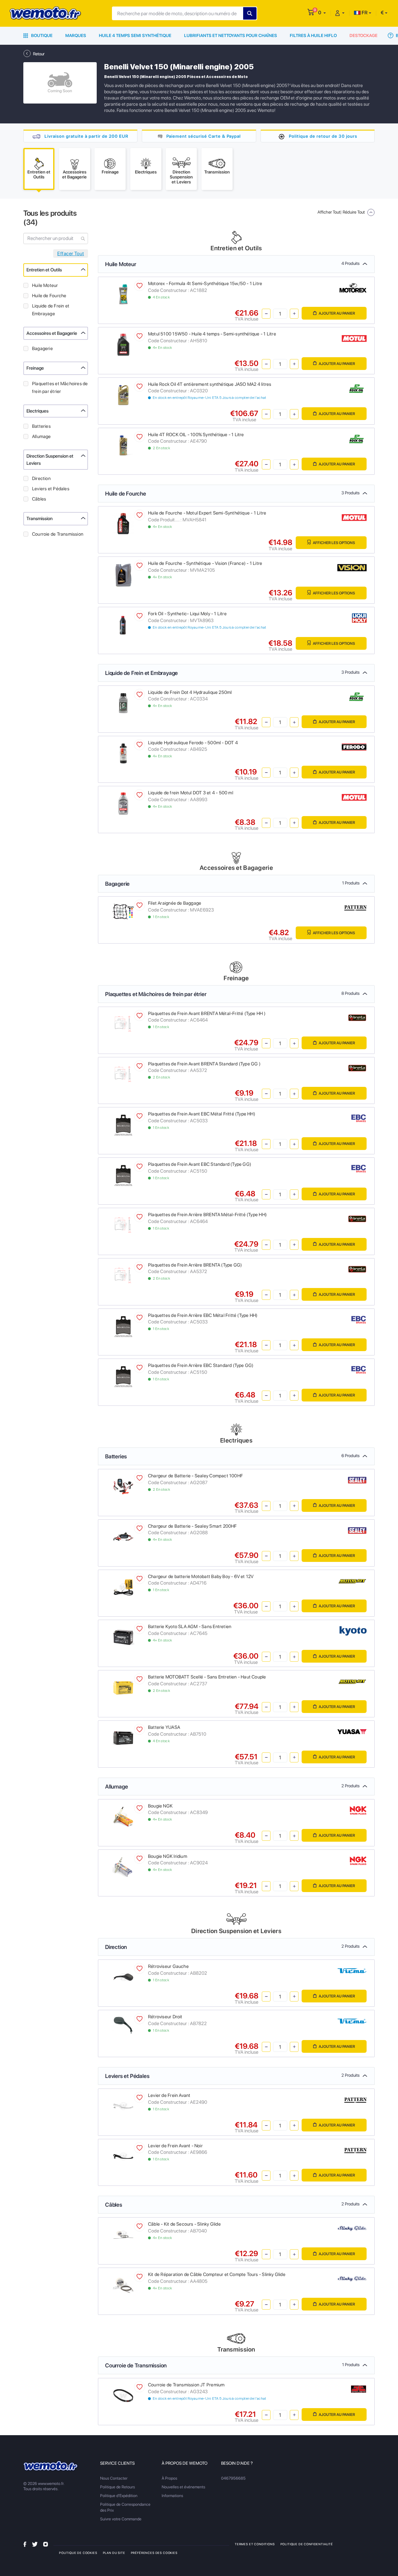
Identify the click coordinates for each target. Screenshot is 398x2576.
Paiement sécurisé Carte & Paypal (204, 136)
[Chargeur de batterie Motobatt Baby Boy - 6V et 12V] (123, 1587)
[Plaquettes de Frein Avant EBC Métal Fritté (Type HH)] (123, 1124)
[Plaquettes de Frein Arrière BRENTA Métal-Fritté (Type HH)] (123, 1225)
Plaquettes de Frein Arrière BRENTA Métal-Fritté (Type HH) (207, 1215)
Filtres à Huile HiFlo (313, 35)
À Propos (169, 2478)
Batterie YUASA (164, 1727)
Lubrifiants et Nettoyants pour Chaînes (231, 35)
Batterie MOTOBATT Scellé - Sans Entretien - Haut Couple (207, 1677)
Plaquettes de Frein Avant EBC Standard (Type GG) (200, 1164)
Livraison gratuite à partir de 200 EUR (86, 136)
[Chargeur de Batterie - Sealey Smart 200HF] (123, 1536)
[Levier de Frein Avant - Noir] (123, 2156)
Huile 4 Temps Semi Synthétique (135, 35)
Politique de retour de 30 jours (323, 136)
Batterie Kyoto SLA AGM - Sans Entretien (190, 1627)
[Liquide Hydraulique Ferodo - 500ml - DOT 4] (123, 753)
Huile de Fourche (49, 296)
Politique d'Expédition (119, 2496)
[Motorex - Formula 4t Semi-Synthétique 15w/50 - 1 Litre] (123, 294)
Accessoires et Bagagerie (52, 333)
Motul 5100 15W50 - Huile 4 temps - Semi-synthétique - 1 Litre (212, 334)
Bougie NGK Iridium (168, 1856)
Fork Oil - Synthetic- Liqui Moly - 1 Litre (187, 614)
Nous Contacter (114, 2478)
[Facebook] (25, 2544)
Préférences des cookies (154, 2553)
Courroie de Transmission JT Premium (186, 2385)
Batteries (41, 426)
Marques (76, 35)
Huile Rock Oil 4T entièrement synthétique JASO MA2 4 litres (210, 384)
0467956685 (233, 2478)
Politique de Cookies (78, 2553)
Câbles (39, 499)
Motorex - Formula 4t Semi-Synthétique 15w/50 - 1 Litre (205, 284)
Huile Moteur (45, 285)
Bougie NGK (160, 1806)
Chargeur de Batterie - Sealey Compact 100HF (195, 1476)
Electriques (37, 411)
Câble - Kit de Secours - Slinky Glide (184, 2224)
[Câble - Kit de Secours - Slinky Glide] (123, 2234)
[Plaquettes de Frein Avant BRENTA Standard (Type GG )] (123, 1074)
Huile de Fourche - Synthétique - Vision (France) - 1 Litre (205, 563)
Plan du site (114, 2553)
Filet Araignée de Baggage (175, 903)
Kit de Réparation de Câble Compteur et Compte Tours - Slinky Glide (217, 2274)
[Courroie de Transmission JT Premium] (123, 2395)
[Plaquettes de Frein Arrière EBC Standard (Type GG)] (123, 1376)
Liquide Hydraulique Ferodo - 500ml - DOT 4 (193, 743)
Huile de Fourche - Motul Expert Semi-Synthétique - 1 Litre (207, 513)
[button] (322, 13)
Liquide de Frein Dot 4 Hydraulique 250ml (190, 692)
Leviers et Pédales (51, 489)
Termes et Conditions (255, 2544)
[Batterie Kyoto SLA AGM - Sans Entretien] (123, 1637)
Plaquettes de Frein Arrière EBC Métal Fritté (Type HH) (203, 1315)
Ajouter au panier (337, 313)
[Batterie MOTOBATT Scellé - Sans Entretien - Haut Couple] (123, 1687)
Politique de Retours (118, 2487)
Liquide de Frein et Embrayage (51, 310)
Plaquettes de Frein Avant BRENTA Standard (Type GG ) (204, 1064)
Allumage (42, 436)
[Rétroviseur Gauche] (123, 1977)
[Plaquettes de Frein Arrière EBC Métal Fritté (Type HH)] (123, 1325)
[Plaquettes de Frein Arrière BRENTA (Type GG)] (123, 1275)
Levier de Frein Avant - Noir (175, 2146)
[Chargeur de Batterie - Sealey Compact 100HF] (123, 1486)
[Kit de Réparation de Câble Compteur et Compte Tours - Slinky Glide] (123, 2285)
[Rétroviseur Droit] (123, 2025)
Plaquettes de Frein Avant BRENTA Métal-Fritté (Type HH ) (207, 1013)
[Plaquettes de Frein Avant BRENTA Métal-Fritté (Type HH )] (123, 1024)
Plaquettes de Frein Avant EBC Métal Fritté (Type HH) (202, 1114)
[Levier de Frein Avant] (123, 2105)
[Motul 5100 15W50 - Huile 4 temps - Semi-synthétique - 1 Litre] (123, 344)
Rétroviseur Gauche (168, 1966)
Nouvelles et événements (183, 2487)
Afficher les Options (334, 543)
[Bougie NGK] (123, 1816)
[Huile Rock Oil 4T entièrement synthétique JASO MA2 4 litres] (123, 394)
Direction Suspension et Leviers (50, 460)
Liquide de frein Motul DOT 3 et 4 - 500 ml (191, 793)
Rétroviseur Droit (165, 2017)
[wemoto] (51, 2466)
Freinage (35, 368)
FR (364, 13)
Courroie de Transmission (58, 534)
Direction (41, 478)
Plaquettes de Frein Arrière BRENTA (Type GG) (195, 1265)
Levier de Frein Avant (169, 2095)
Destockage (363, 35)
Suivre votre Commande (121, 2519)
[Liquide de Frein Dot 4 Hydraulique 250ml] (123, 702)
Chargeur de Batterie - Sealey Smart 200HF (192, 1526)
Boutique (41, 35)
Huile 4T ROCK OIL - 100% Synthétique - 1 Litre (196, 435)
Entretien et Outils (44, 270)
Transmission (39, 519)
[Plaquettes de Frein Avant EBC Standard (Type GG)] (123, 1175)
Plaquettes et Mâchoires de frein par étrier (60, 388)
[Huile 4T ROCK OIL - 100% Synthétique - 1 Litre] (123, 445)
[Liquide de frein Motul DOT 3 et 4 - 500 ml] (123, 803)
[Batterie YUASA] (123, 1738)
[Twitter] (35, 2544)
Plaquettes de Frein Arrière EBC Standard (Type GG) (201, 1365)
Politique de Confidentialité (307, 2544)
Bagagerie (42, 349)
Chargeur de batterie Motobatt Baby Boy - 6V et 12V (201, 1577)
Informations (172, 2496)
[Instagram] (46, 2544)
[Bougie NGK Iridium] (123, 1866)
